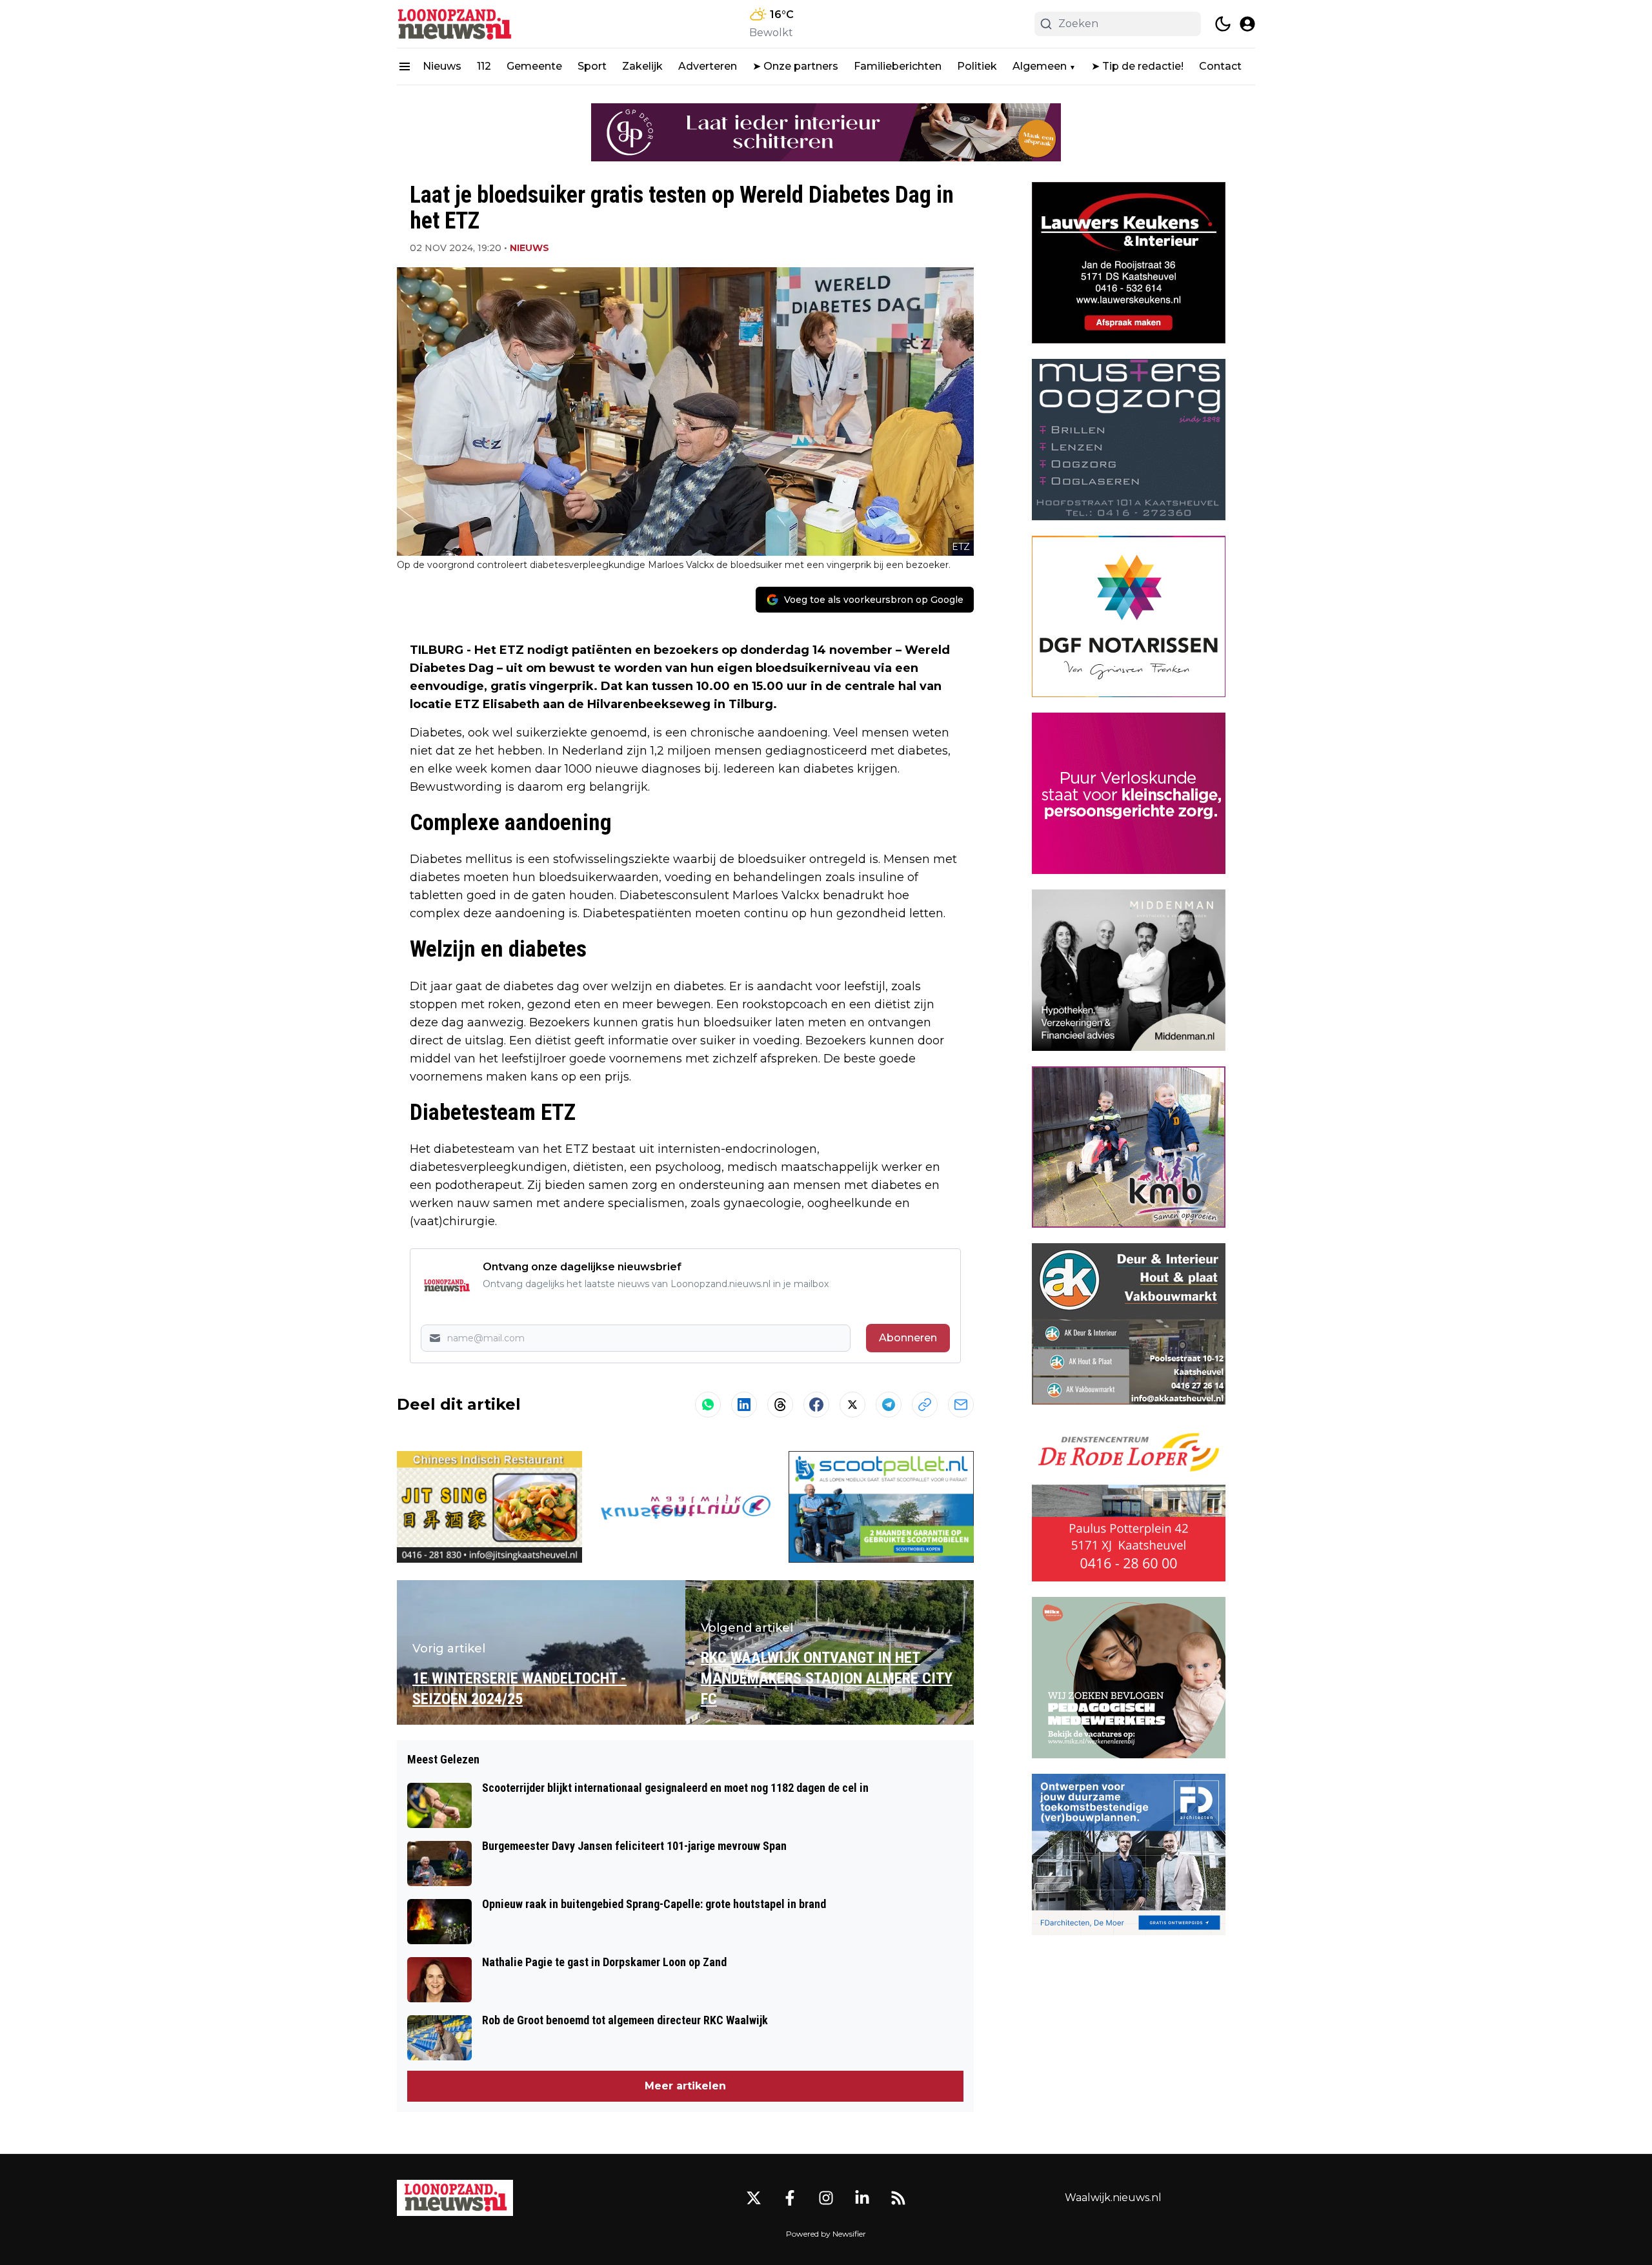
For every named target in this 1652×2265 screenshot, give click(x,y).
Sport (592, 66)
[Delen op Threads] (780, 1405)
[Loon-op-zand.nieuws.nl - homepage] (455, 24)
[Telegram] (889, 1405)
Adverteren (708, 66)
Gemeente (534, 66)
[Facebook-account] (790, 2198)
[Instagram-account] (826, 2198)
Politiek (977, 66)
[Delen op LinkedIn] (744, 1405)
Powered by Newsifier (826, 2234)
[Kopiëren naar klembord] (925, 1405)
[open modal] (1247, 24)
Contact (1220, 66)
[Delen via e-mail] (961, 1405)
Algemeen (1040, 66)
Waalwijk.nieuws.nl (1113, 2198)
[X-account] (754, 2198)
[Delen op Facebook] (816, 1405)
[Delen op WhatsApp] (708, 1405)
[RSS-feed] (898, 2198)
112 (484, 66)
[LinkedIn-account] (862, 2198)
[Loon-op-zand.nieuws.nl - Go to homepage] (455, 2198)
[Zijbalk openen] (405, 66)
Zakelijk (642, 66)
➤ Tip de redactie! (1137, 66)
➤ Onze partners (795, 66)
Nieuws (442, 66)
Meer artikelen (685, 2086)
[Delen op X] (852, 1405)
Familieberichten (898, 66)
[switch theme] (1223, 24)
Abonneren (908, 1338)
